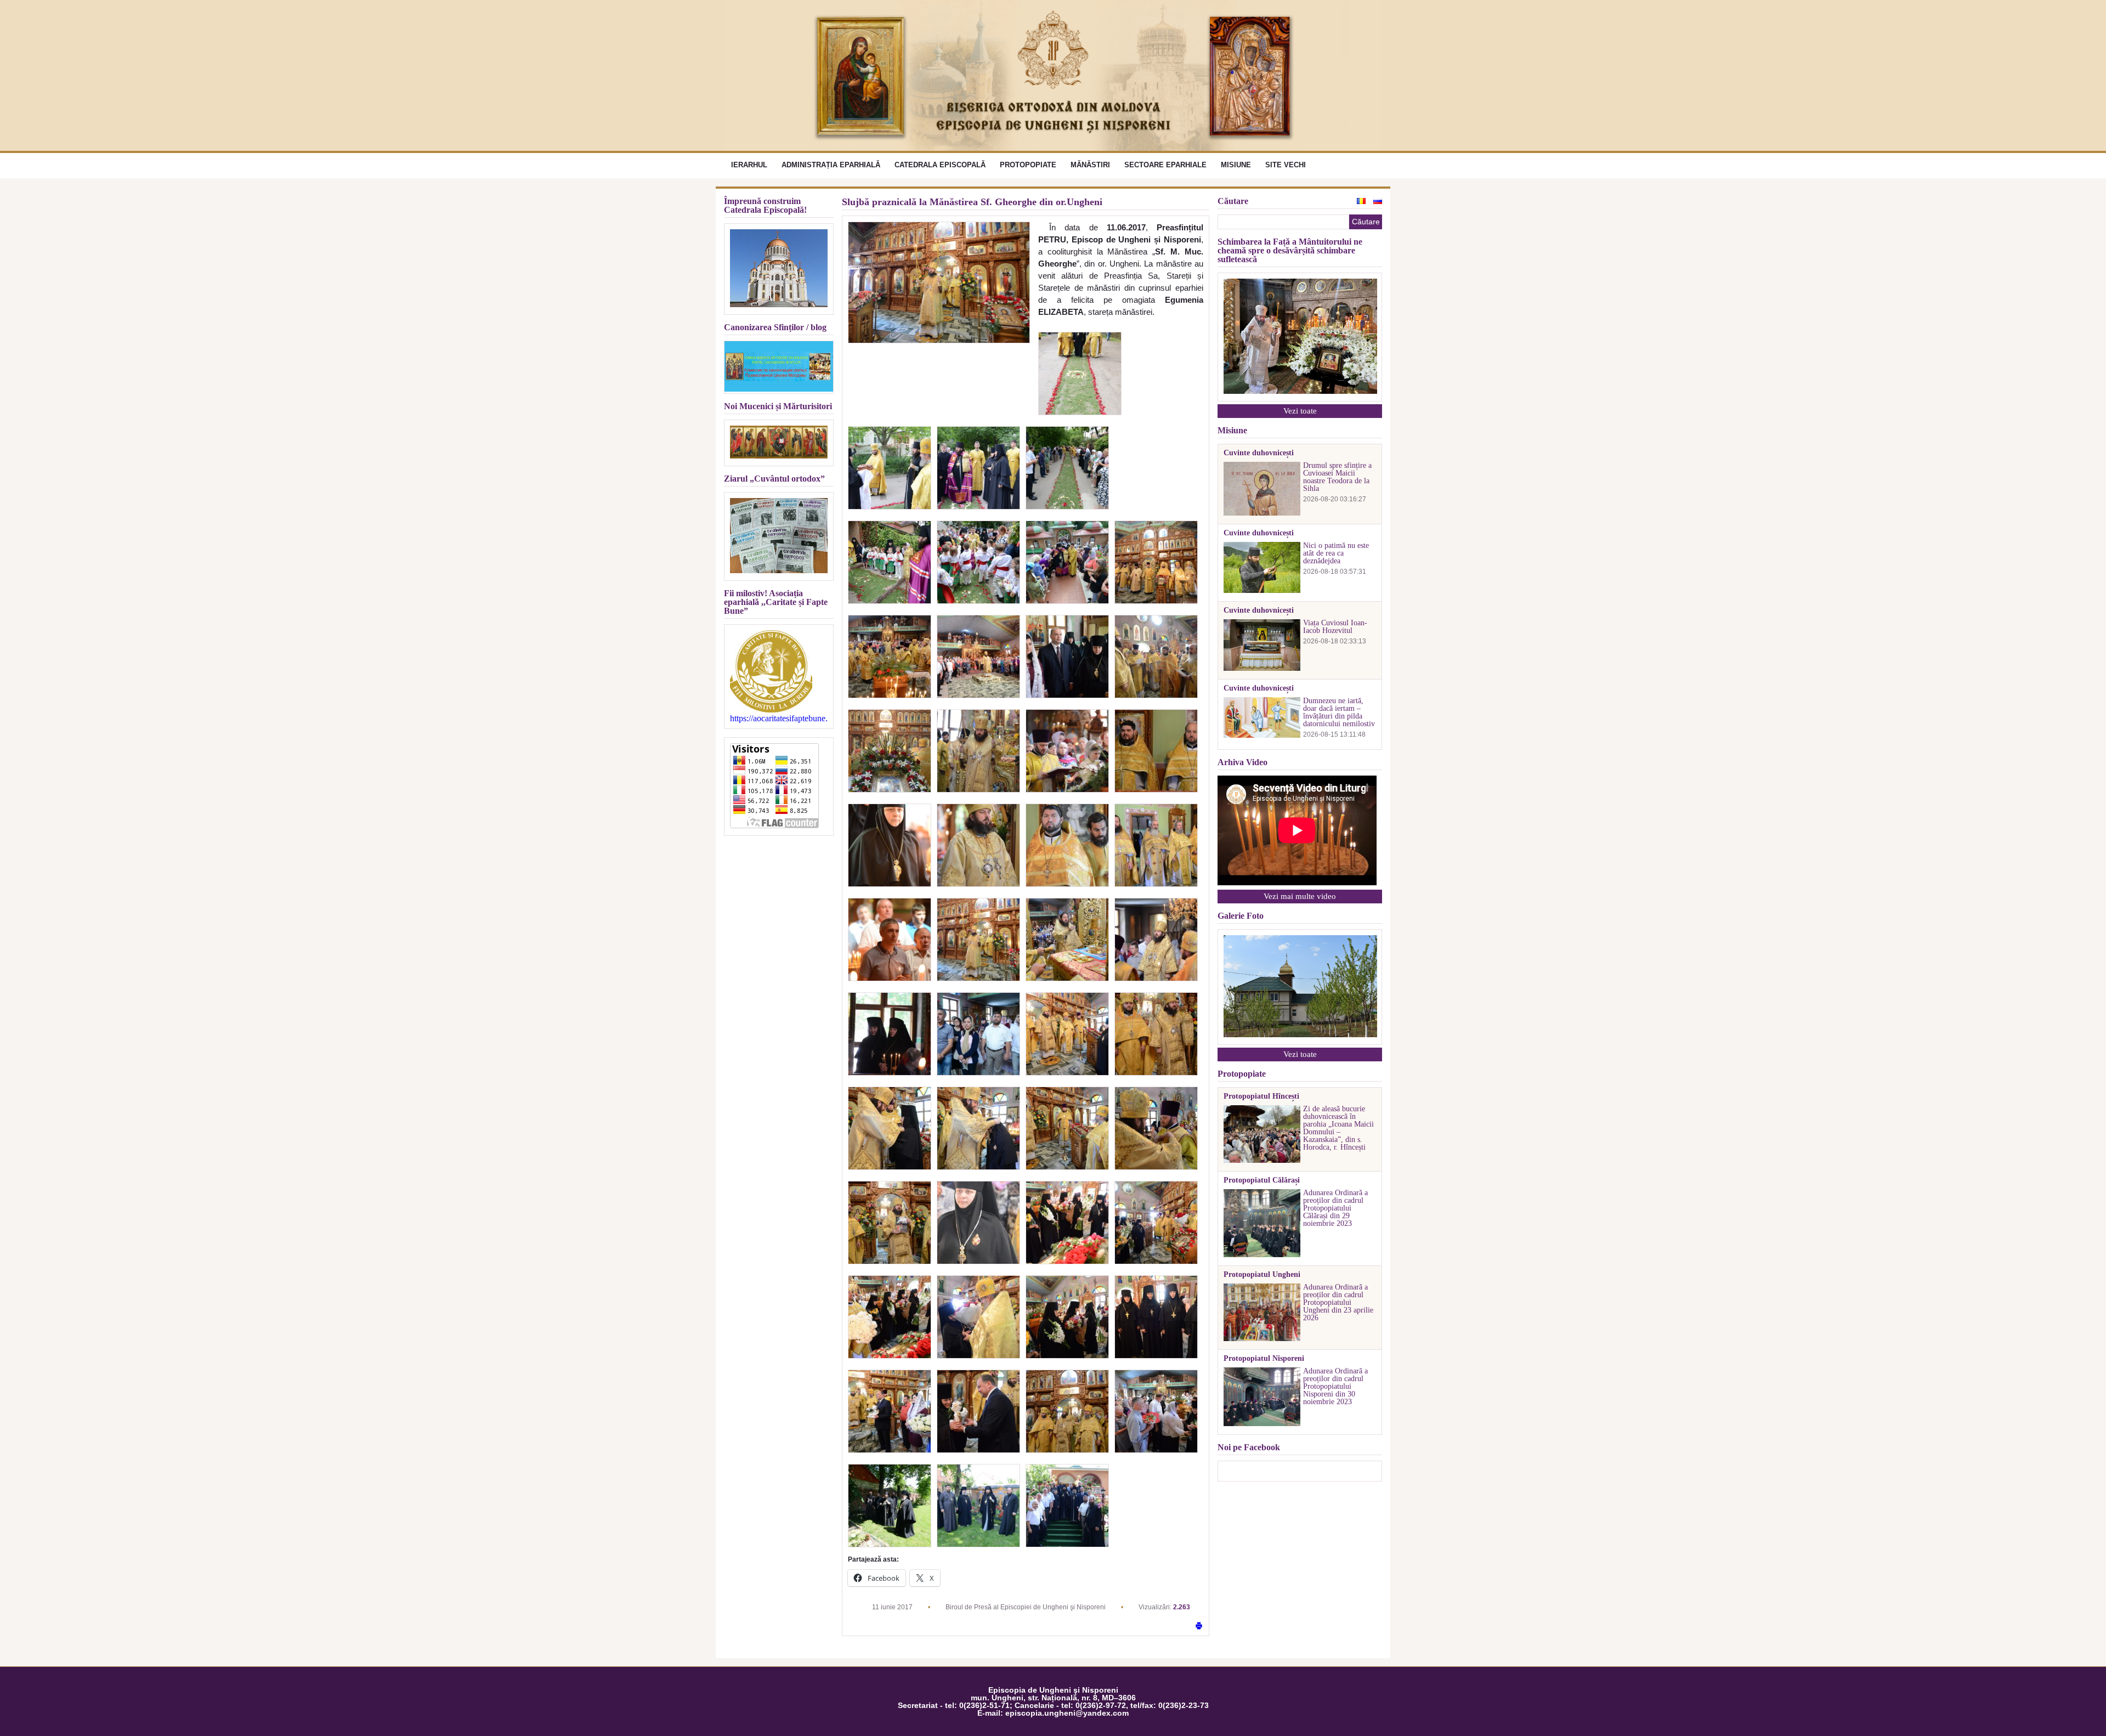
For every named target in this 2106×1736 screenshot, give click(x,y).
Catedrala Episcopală (940, 165)
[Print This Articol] (1199, 1627)
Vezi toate (1300, 411)
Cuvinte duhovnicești (1259, 453)
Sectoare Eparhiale (1165, 165)
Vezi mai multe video (1300, 896)
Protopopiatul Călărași (1262, 1180)
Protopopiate (1028, 165)
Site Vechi (1286, 165)
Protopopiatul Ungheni (1262, 1275)
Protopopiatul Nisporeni (1264, 1359)
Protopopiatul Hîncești (1261, 1096)
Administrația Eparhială (831, 165)
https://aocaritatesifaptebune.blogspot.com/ (779, 719)
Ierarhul (749, 165)
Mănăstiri (1090, 165)
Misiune (1236, 165)
